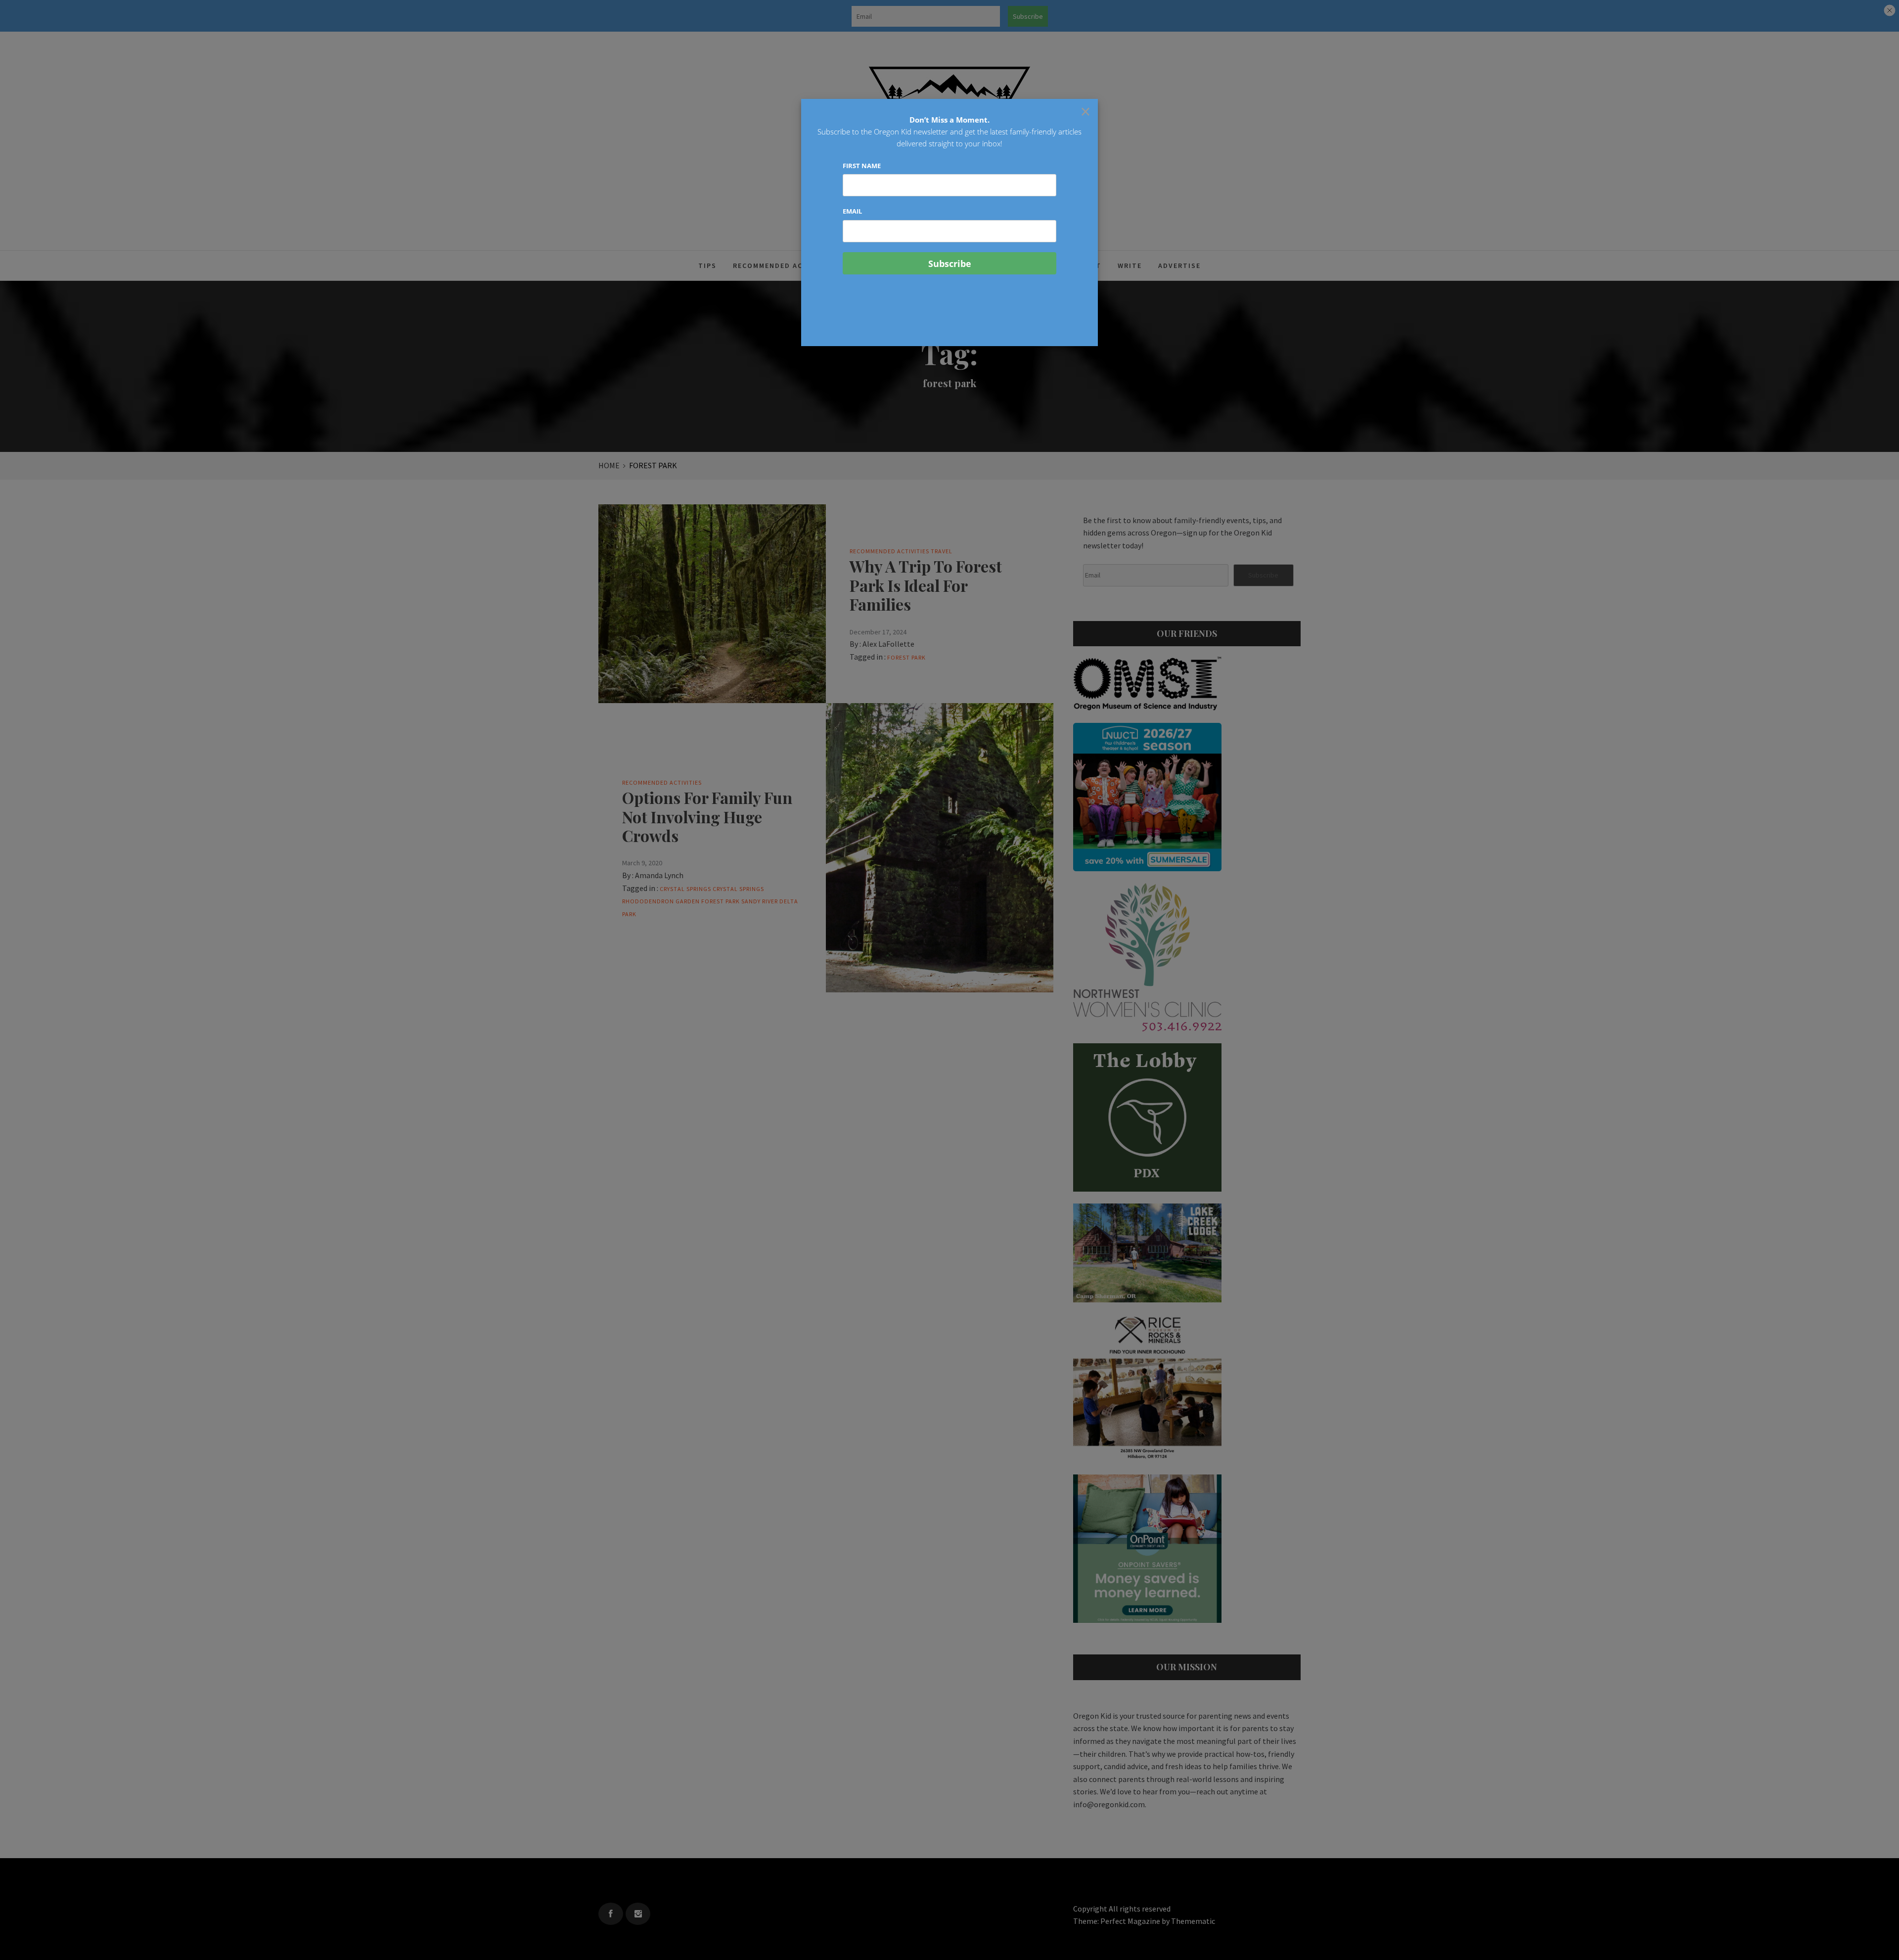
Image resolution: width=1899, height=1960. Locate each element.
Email (852, 211)
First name (862, 166)
